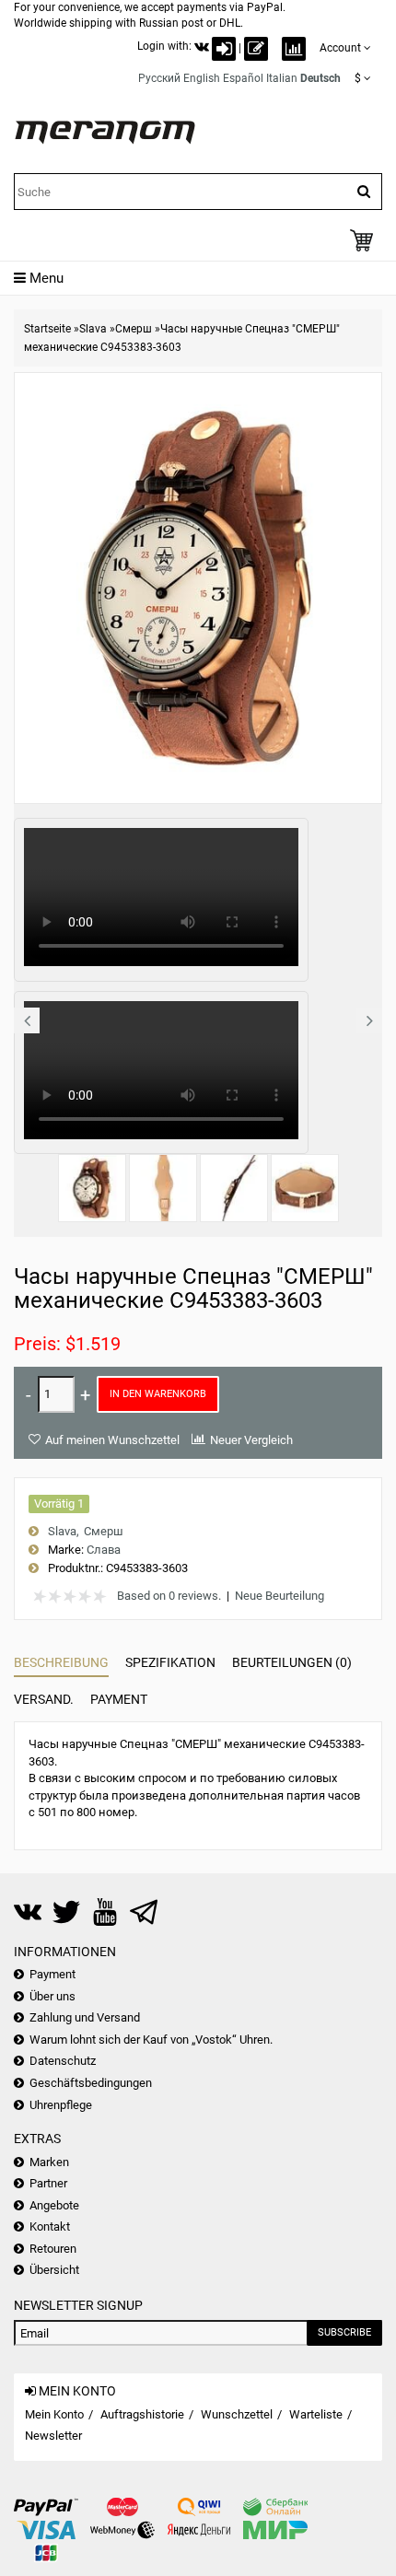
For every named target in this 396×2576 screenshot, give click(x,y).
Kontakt (50, 2226)
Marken (49, 2162)
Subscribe (344, 2332)
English (202, 78)
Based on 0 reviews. (169, 1596)
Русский (159, 78)
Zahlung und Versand (85, 2017)
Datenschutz (63, 2061)
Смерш (134, 329)
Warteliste (316, 2414)
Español (243, 78)
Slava (93, 329)
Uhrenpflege (61, 2105)
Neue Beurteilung (280, 1596)
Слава (104, 1550)
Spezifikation (170, 1662)
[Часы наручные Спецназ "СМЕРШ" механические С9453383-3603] (92, 1188)
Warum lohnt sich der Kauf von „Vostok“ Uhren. (151, 2040)
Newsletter (53, 2436)
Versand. (44, 1699)
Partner (48, 2183)
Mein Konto (54, 2414)
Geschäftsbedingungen (91, 2083)
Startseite (47, 329)
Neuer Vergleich (251, 1440)
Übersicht (54, 2270)
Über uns (52, 1996)
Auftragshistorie (142, 2414)
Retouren (53, 2249)
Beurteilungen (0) (292, 1662)
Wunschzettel (237, 2414)
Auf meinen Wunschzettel (112, 1440)
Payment (119, 1699)
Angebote (54, 2205)
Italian (282, 78)
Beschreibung (61, 1662)
